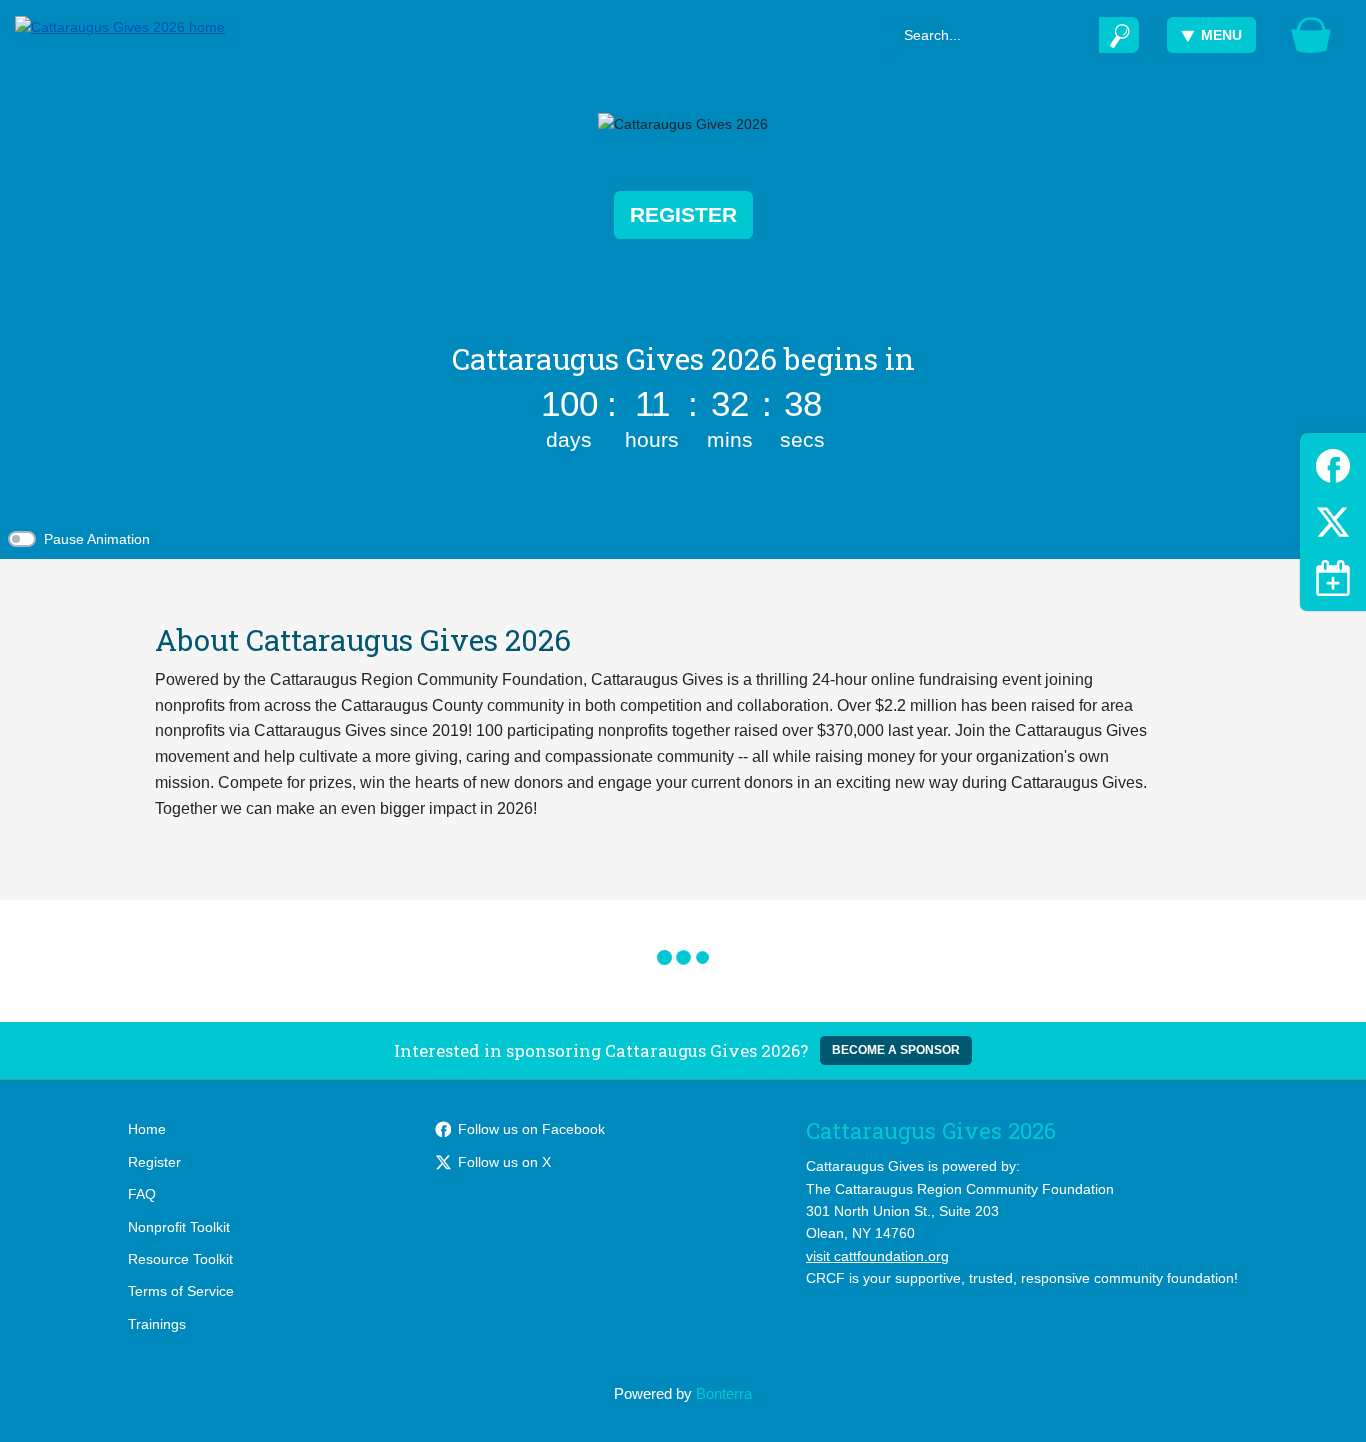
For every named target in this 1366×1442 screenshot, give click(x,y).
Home (147, 1129)
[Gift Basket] (1311, 35)
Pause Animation (97, 539)
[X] (1333, 518)
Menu (1221, 35)
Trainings (157, 1324)
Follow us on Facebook (531, 1129)
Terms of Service (181, 1291)
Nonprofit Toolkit (179, 1227)
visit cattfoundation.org (877, 1256)
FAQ (142, 1194)
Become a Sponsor (896, 1050)
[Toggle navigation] (1333, 578)
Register (683, 214)
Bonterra (724, 1393)
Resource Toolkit (180, 1259)
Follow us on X (504, 1162)
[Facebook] (1333, 462)
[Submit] (1119, 35)
